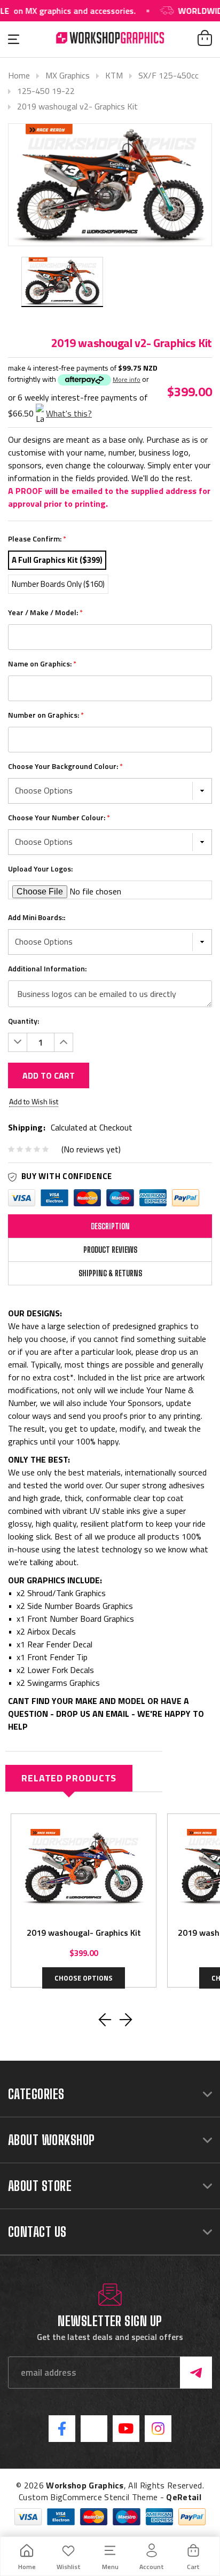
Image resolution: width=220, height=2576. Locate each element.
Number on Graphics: (46, 715)
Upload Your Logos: (40, 869)
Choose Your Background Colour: (65, 766)
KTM (114, 75)
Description (110, 1226)
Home (19, 75)
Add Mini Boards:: (37, 917)
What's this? (69, 413)
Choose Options (84, 1978)
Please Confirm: (37, 539)
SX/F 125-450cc (168, 75)
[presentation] (105, 2020)
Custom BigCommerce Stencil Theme (88, 2497)
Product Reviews (110, 1250)
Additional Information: (47, 968)
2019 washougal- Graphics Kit (84, 1933)
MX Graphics (68, 75)
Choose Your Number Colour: (59, 817)
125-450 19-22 (46, 91)
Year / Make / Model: (45, 612)
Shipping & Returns (110, 1273)
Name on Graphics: (42, 663)
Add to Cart (49, 1075)
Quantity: (23, 1021)
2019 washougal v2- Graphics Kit (77, 106)
